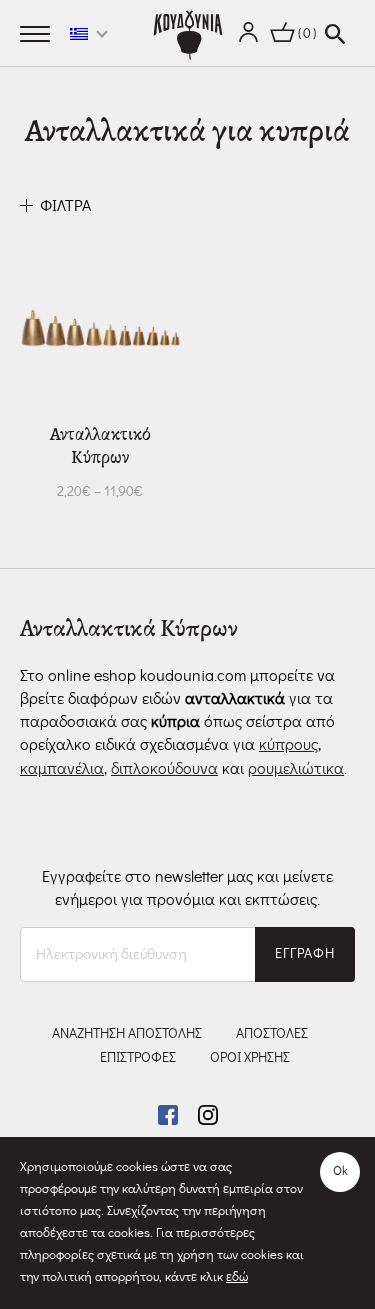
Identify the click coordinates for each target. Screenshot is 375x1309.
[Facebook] (170, 1112)
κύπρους (288, 745)
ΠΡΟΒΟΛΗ (54, 492)
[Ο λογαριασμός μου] (248, 34)
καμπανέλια (62, 769)
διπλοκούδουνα (164, 769)
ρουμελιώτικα (296, 769)
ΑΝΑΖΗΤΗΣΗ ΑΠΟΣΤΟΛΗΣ (127, 1034)
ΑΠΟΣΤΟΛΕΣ (272, 1034)
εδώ (237, 1277)
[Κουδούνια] (187, 35)
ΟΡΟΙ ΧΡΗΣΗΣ (250, 1058)
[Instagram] (208, 1112)
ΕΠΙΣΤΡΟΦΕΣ (138, 1058)
